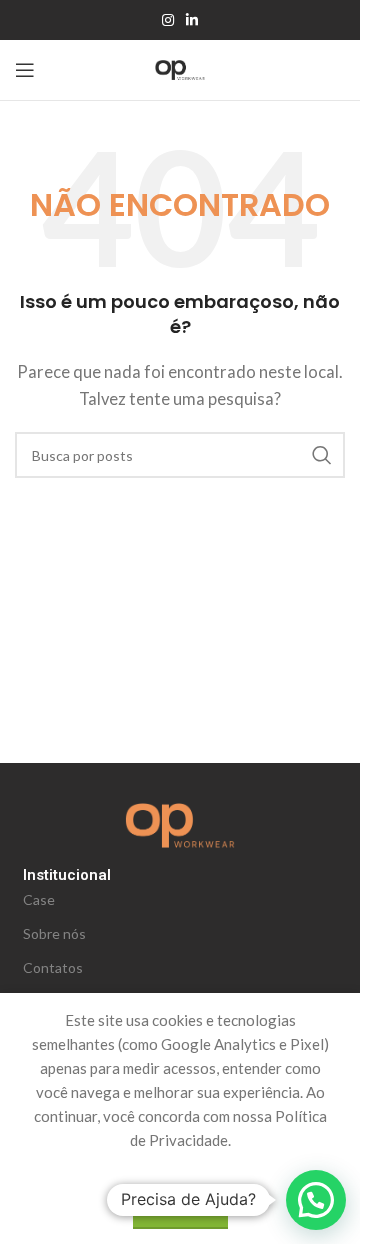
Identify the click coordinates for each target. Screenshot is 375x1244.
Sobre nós (54, 933)
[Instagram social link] (168, 20)
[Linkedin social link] (192, 20)
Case (39, 899)
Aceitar (180, 1207)
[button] (316, 1200)
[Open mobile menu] (25, 70)
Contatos (53, 967)
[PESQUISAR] (322, 455)
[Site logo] (180, 68)
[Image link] (180, 823)
